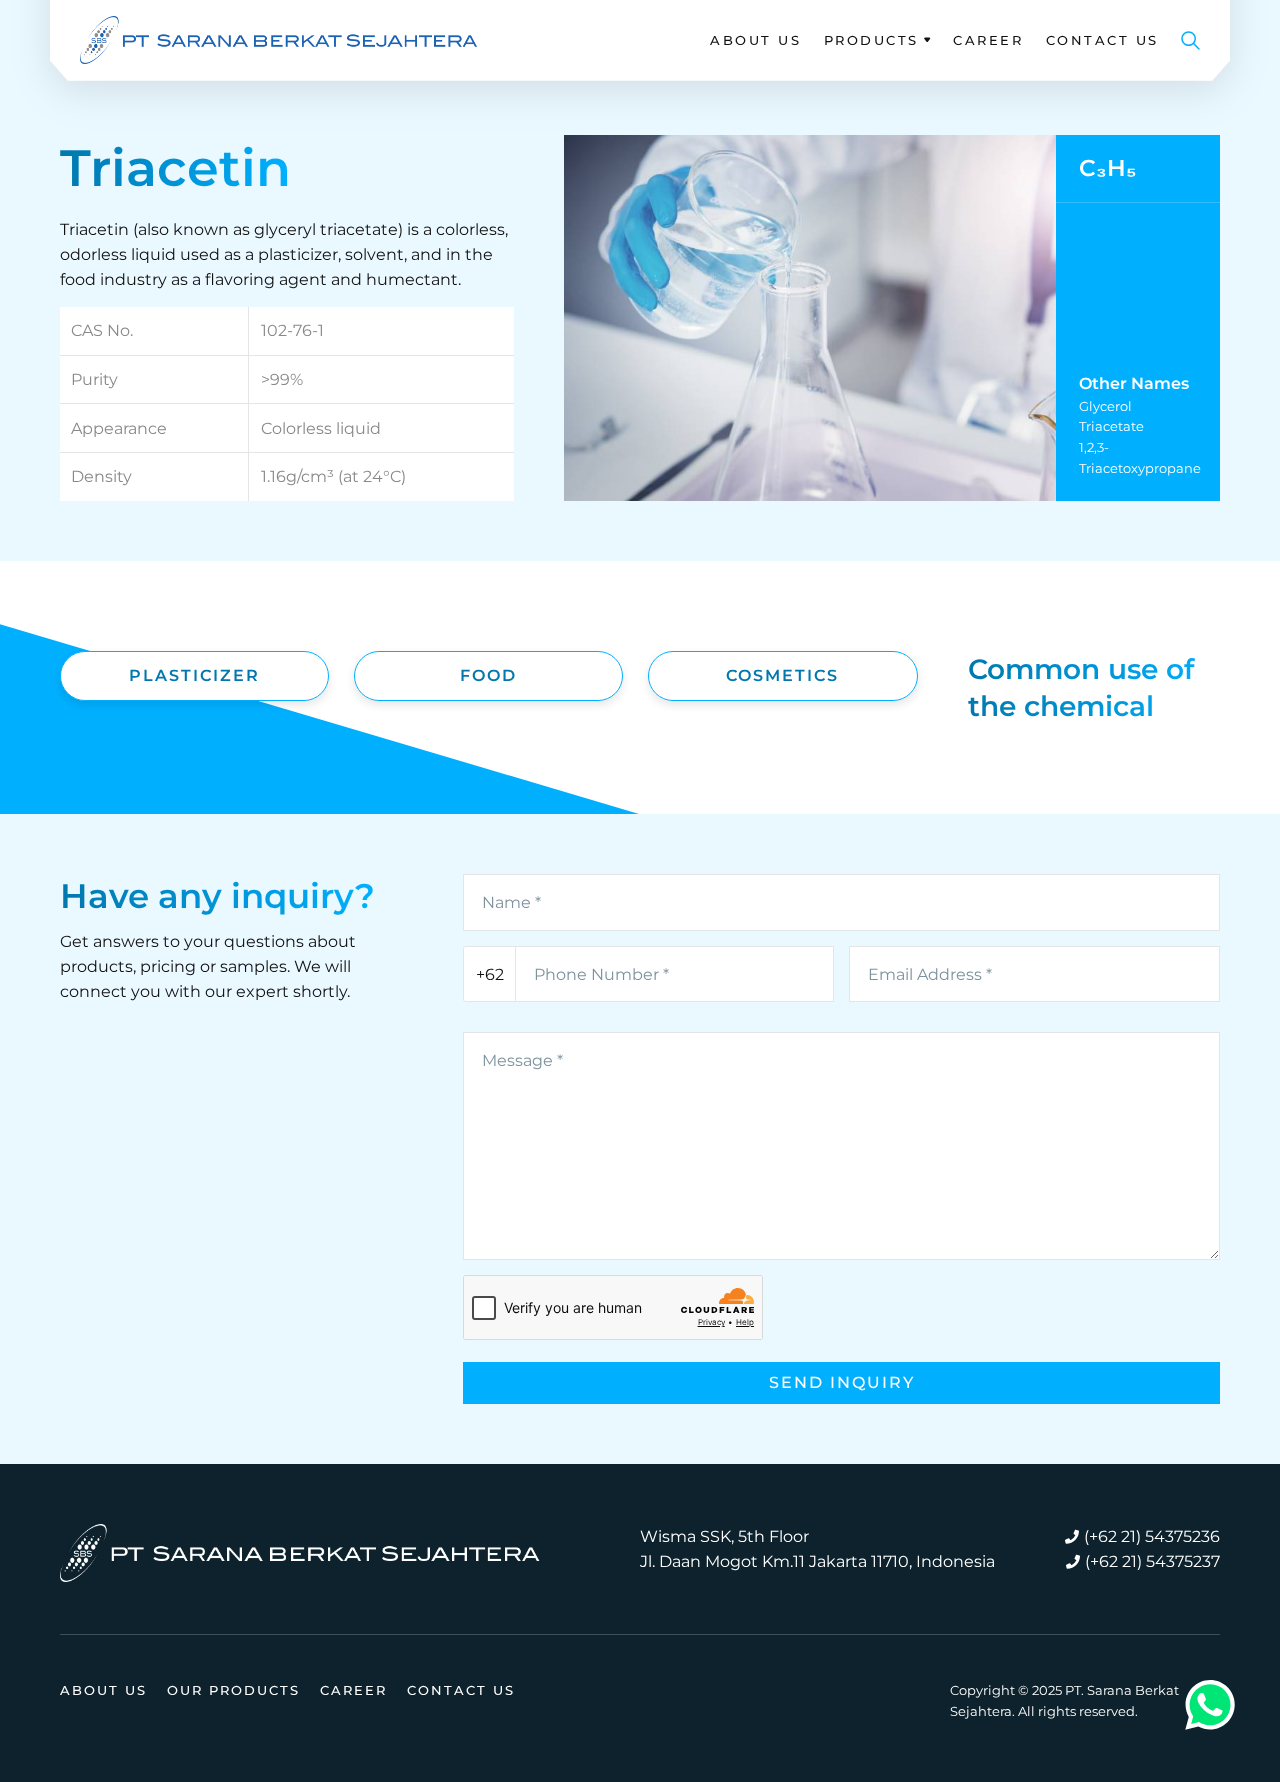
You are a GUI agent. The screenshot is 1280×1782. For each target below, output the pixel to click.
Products (871, 40)
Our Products (233, 1690)
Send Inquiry (842, 1382)
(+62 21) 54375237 (1152, 1561)
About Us (755, 40)
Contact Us (1102, 40)
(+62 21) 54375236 (1152, 1536)
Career (988, 40)
